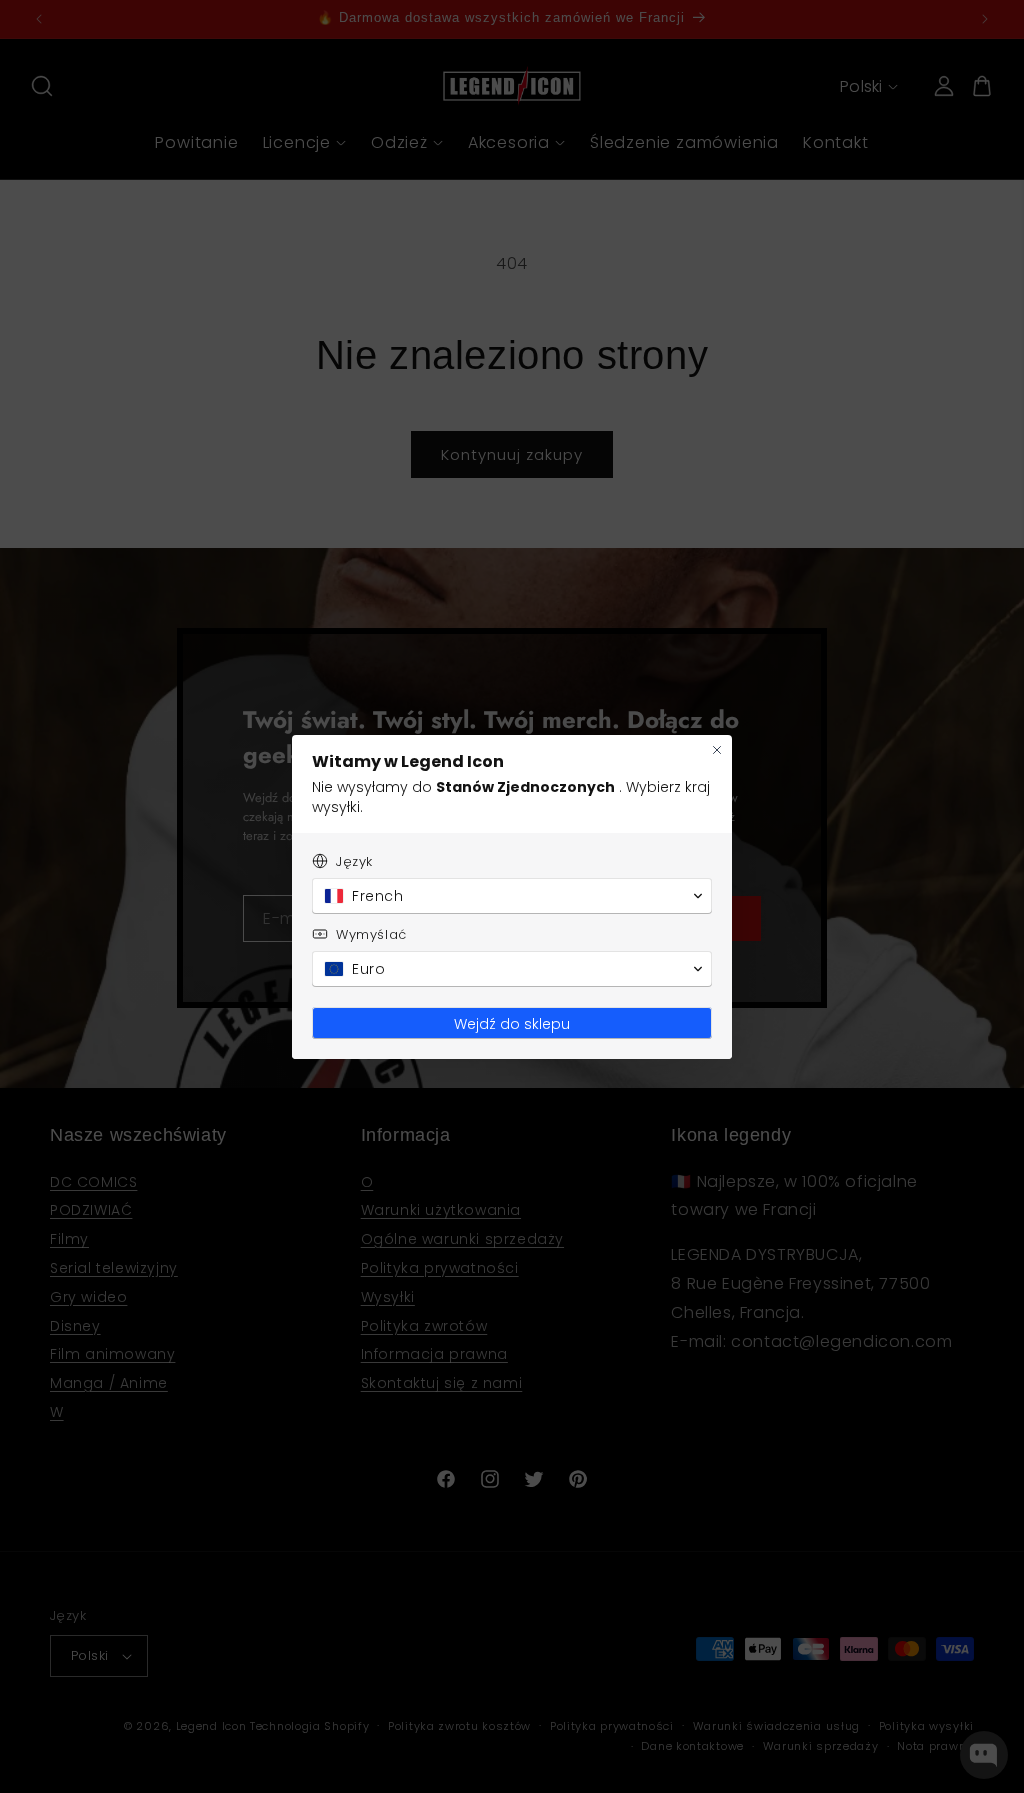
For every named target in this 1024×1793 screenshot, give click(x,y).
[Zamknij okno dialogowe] (717, 750)
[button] (512, 896)
